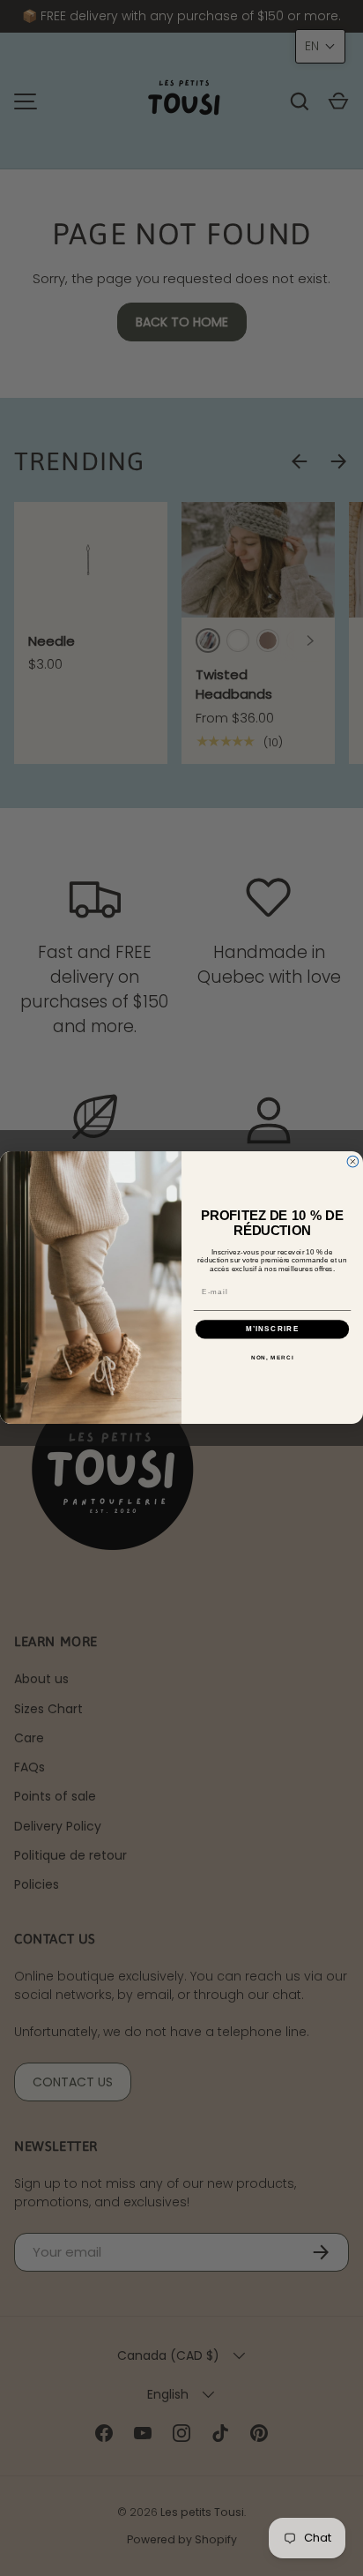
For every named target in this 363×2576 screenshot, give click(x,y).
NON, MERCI (273, 1357)
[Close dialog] (353, 1162)
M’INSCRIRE (273, 1329)
